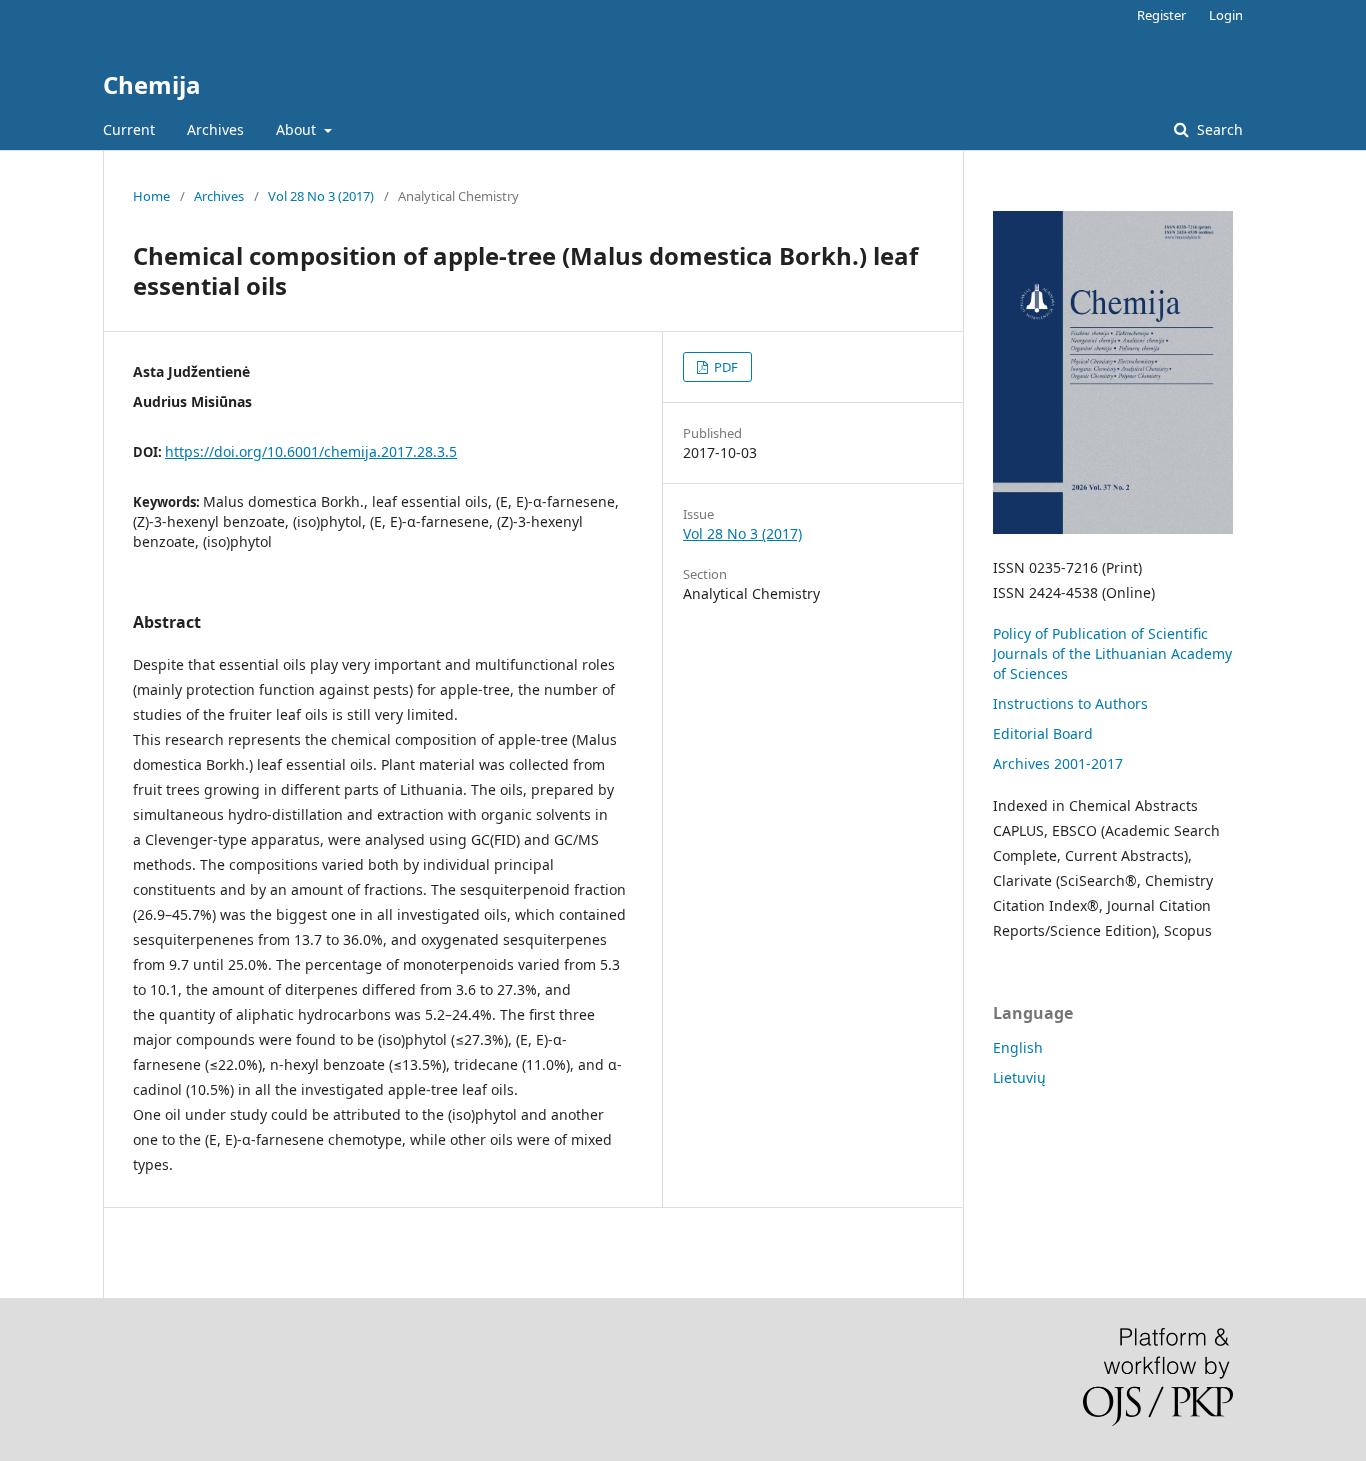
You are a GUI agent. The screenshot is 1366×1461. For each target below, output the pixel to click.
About (298, 129)
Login (1226, 15)
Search (1218, 129)
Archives (215, 129)
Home (151, 196)
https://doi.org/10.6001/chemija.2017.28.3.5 (311, 451)
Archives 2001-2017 (1058, 763)
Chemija (152, 84)
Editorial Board (1043, 733)
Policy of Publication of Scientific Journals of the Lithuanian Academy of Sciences (1112, 653)
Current (129, 129)
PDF (724, 367)
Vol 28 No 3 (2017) (321, 196)
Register (1161, 15)
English (1018, 1047)
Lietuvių (1019, 1077)
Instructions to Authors (1070, 703)
